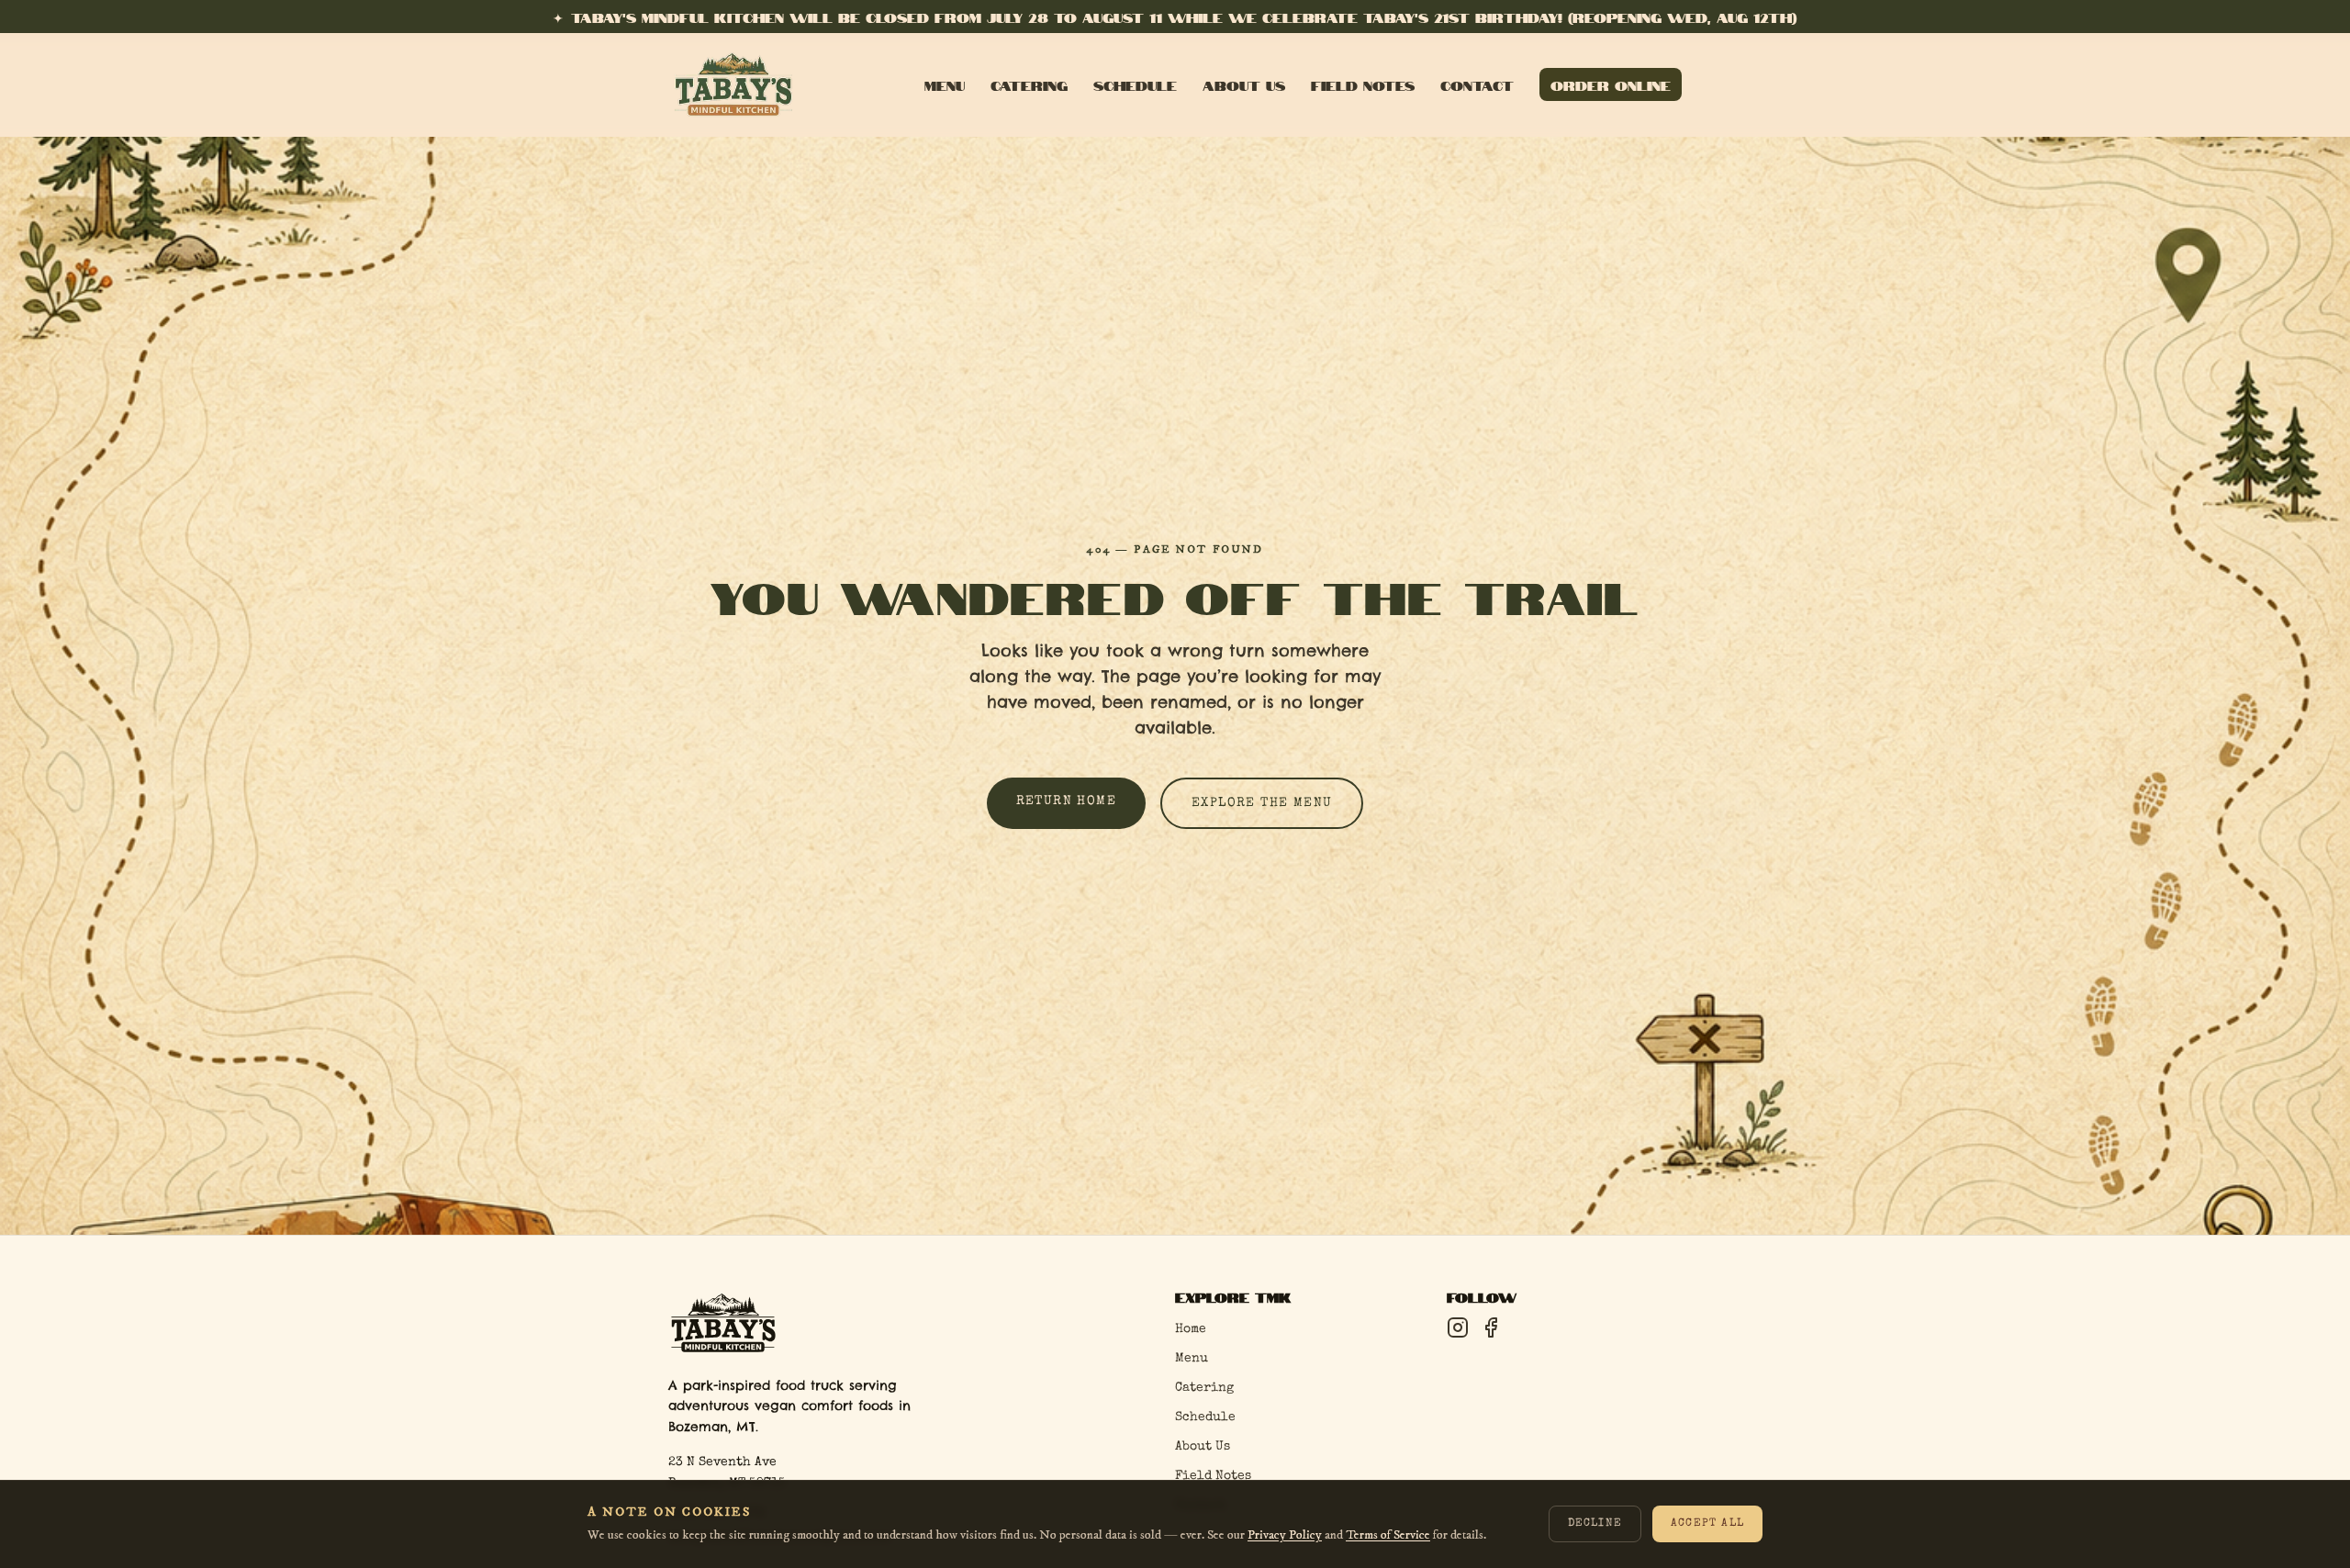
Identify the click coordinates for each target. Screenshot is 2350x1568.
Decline (1595, 1525)
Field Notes (1363, 84)
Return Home (1066, 801)
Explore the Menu (1262, 803)
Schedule (1135, 84)
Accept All (1707, 1525)
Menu (945, 84)
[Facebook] (1491, 1327)
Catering (1029, 84)
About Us (1244, 84)
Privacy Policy (1285, 1535)
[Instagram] (1458, 1327)
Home (1191, 1329)
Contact (1477, 84)
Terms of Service (1388, 1535)
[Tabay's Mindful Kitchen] (733, 84)
